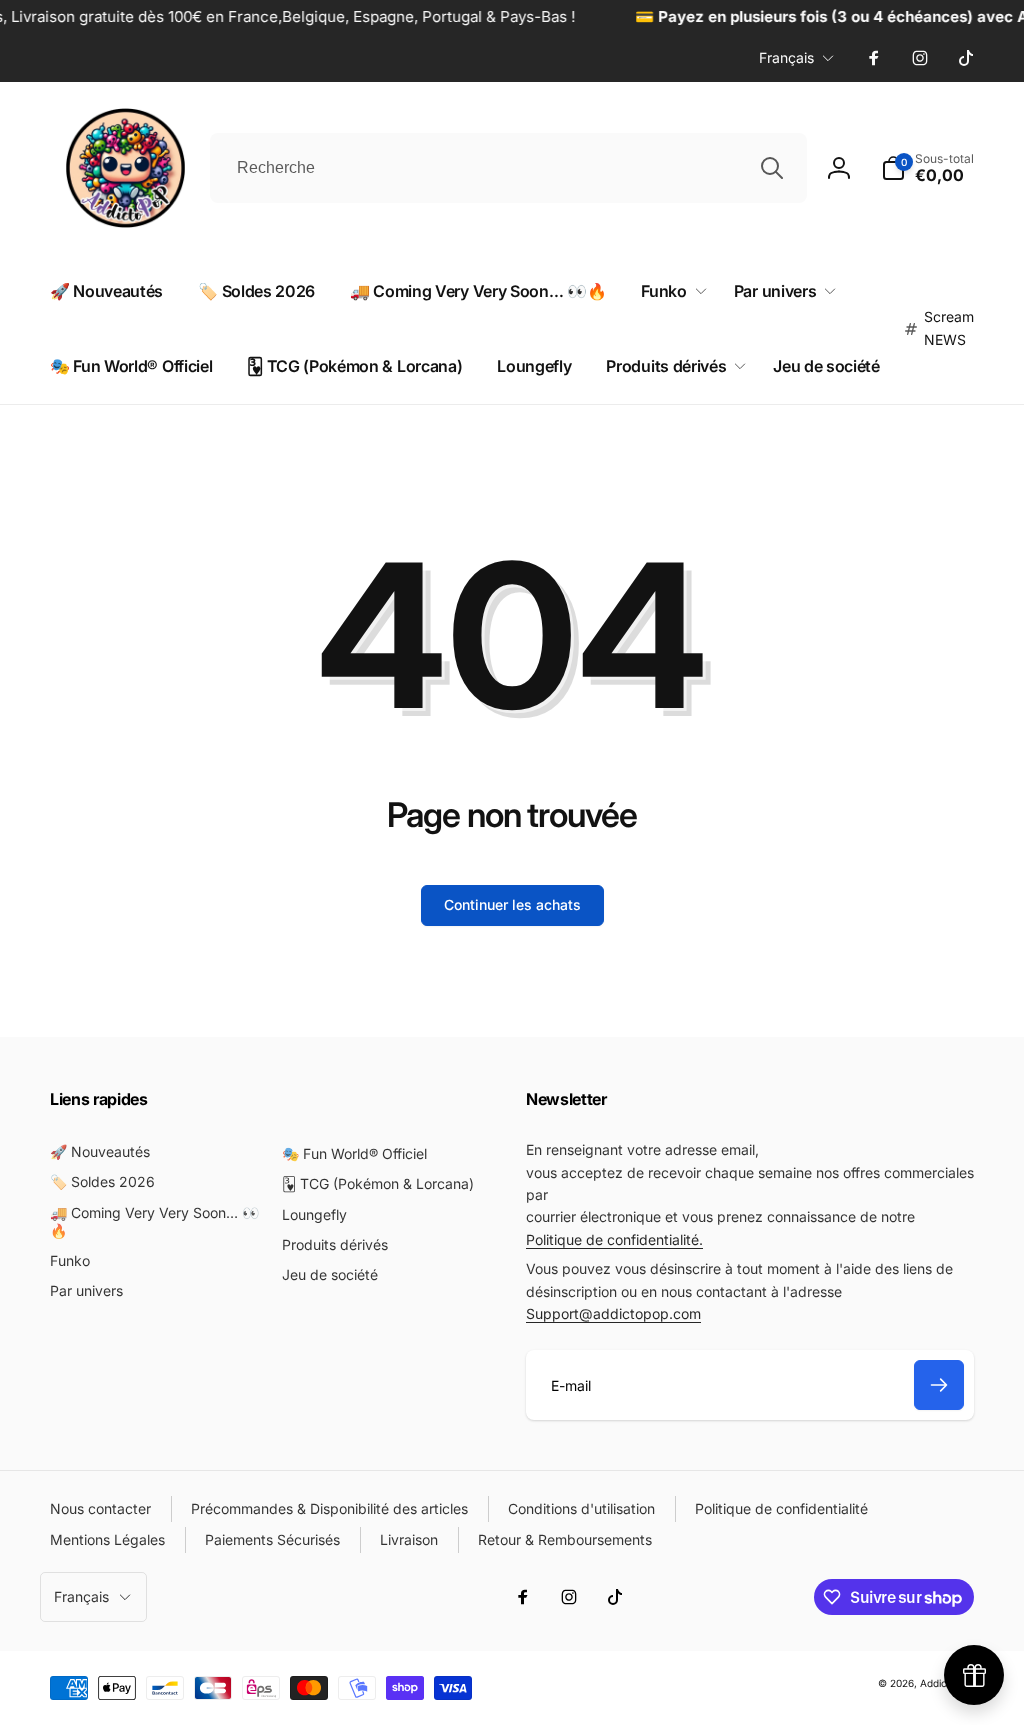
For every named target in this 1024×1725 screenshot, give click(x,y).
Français (786, 57)
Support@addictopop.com (613, 1313)
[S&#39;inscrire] (939, 1385)
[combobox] (508, 168)
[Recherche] (772, 168)
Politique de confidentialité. (614, 1239)
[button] (669, 291)
